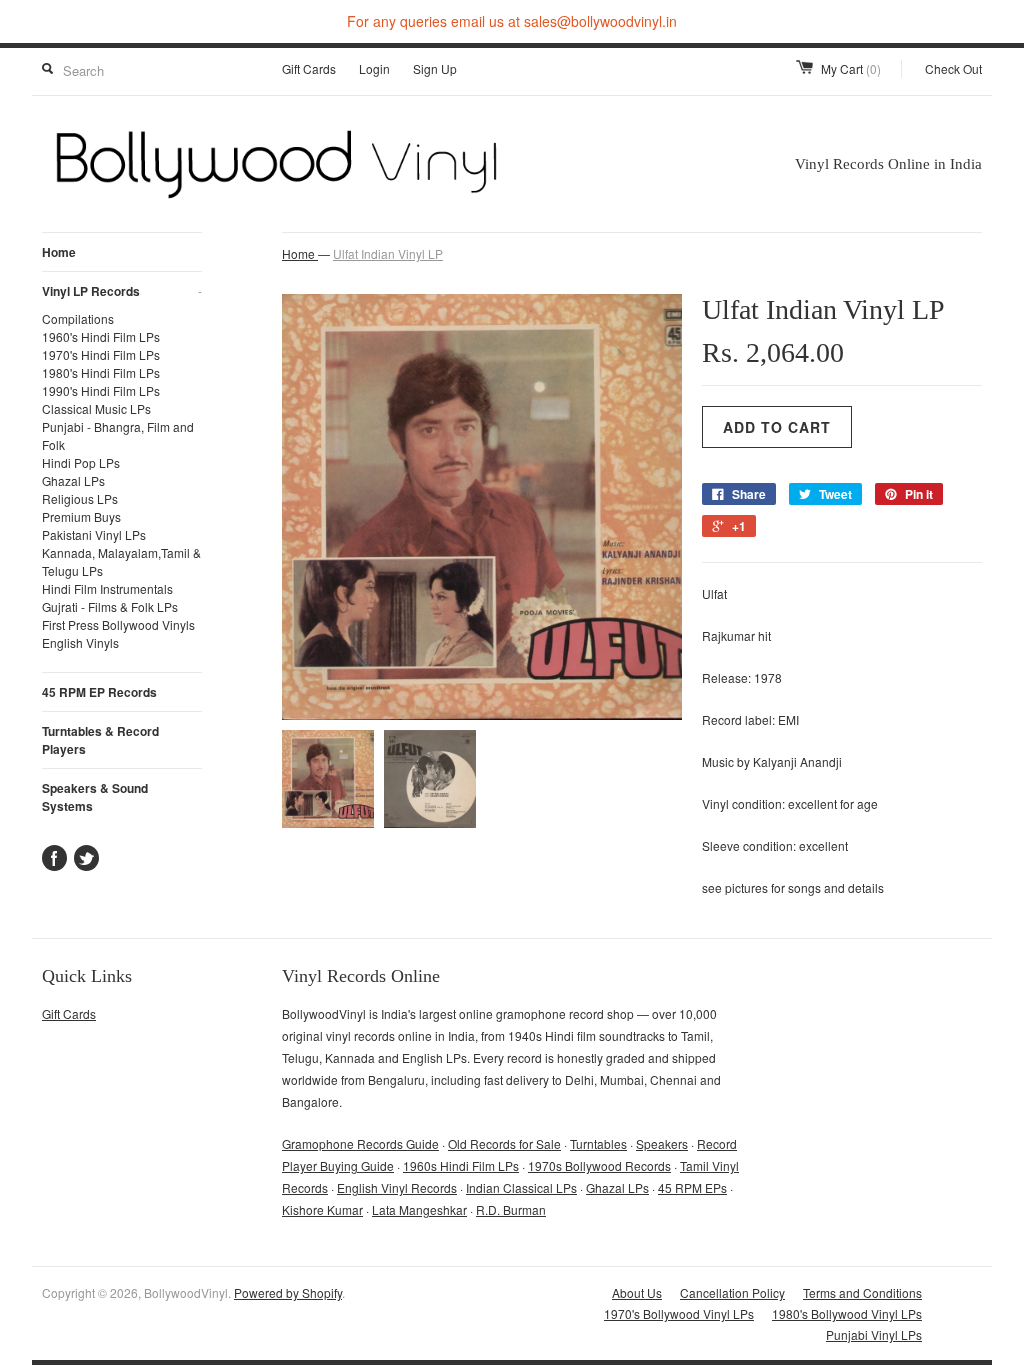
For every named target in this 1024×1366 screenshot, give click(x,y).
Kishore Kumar (322, 1209)
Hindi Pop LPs (81, 462)
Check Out (953, 68)
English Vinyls (80, 642)
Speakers (662, 1143)
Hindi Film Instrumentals (107, 588)
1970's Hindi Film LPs (101, 354)
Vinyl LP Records (122, 291)
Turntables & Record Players (100, 740)
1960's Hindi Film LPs (101, 336)
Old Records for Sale (504, 1143)
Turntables (598, 1143)
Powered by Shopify (288, 1292)
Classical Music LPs (96, 408)
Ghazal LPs (73, 480)
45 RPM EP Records (99, 692)
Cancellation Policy (732, 1292)
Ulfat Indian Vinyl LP (388, 253)
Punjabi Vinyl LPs (874, 1334)
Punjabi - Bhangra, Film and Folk (118, 435)
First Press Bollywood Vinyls (118, 624)
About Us (637, 1292)
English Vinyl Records (397, 1187)
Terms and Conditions (862, 1292)
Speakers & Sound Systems (95, 797)
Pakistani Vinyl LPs (94, 534)
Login (374, 68)
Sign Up (435, 68)
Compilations (78, 318)
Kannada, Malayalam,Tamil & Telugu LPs (121, 561)
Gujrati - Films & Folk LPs (110, 606)
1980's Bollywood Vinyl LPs (847, 1313)
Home (59, 252)
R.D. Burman (511, 1209)
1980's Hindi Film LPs (101, 372)
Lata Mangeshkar (419, 1209)
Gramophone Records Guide (360, 1143)
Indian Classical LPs (521, 1187)
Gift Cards (309, 68)
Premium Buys (81, 516)
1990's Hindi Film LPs (101, 390)
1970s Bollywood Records (599, 1165)
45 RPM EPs (692, 1187)
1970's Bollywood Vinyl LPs (679, 1313)
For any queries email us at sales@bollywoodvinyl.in (512, 21)
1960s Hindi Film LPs (461, 1165)
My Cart (851, 68)
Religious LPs (80, 498)
